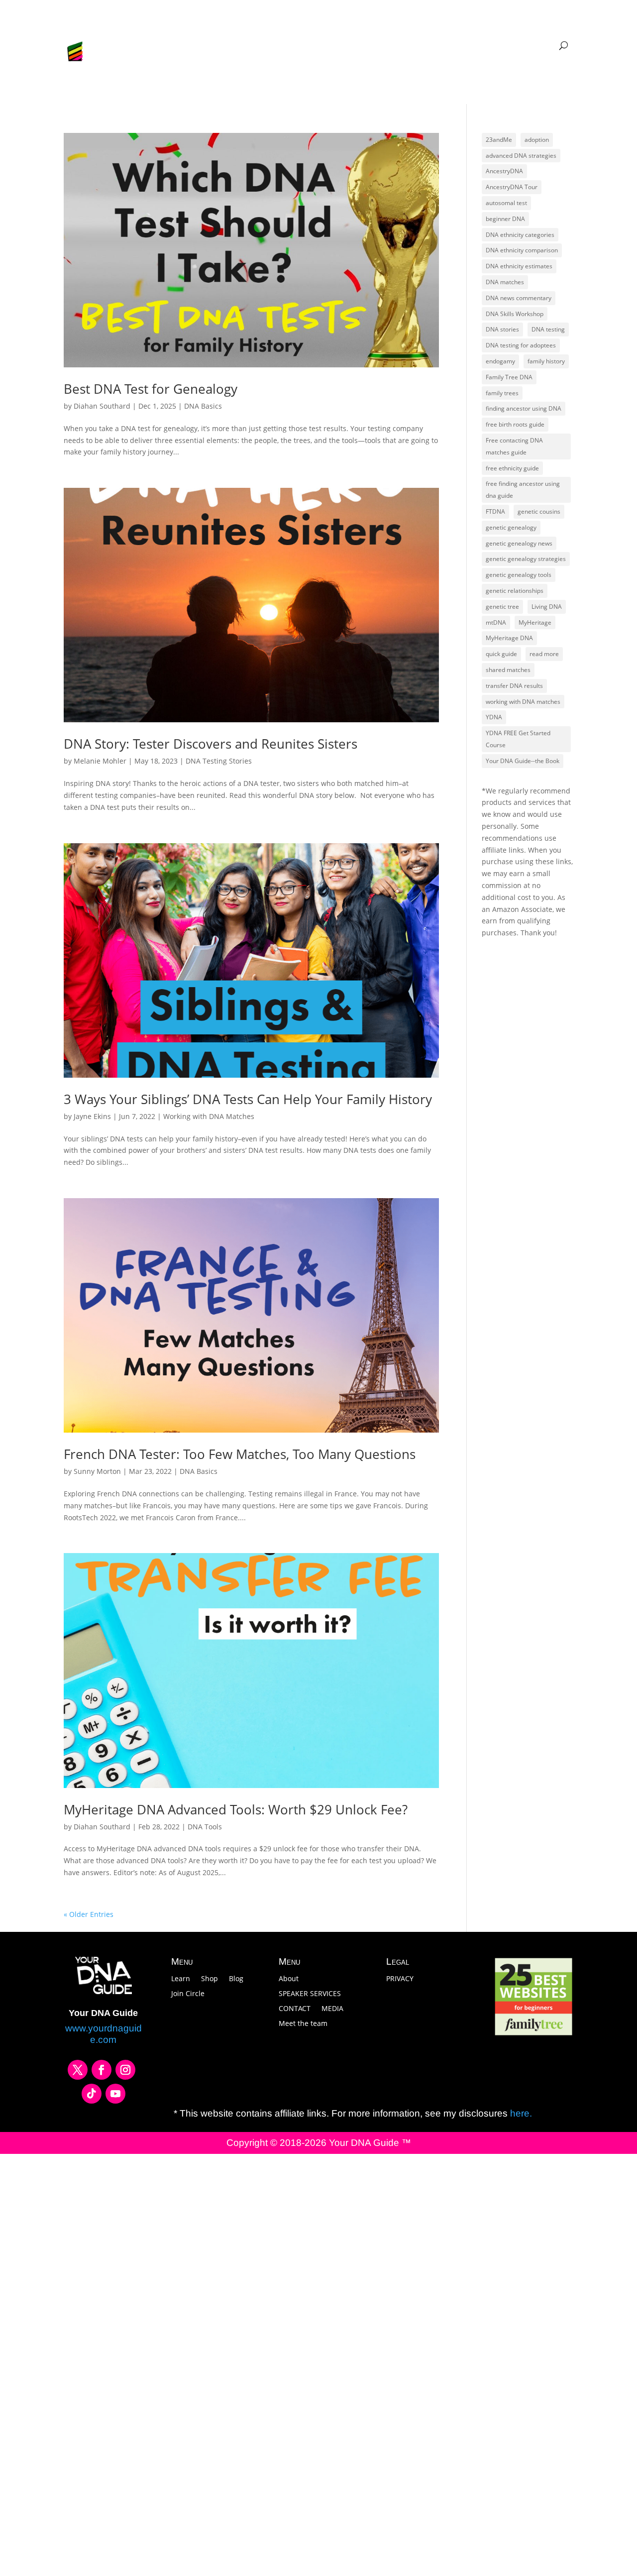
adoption (537, 140)
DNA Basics (203, 406)
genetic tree (502, 607)
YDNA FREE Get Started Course (518, 739)
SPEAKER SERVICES (310, 1994)
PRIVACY (400, 1979)
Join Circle (188, 1994)
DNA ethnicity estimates (519, 266)
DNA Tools (205, 1827)
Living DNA (547, 607)
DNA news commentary (519, 298)
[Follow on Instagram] (125, 2070)
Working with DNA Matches (209, 1116)
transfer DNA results (514, 686)
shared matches (508, 670)
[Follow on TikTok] (92, 2094)
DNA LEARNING (451, 46)
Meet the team (303, 2024)
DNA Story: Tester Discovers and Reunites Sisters (211, 744)
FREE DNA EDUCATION (331, 46)
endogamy (500, 361)
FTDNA (495, 511)
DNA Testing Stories (219, 761)
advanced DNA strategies (521, 156)
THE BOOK (397, 46)
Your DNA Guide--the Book (523, 761)
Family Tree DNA (509, 377)
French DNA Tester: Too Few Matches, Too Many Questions (240, 1454)
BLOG (274, 46)
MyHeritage (535, 622)
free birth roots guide (515, 424)
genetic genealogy (511, 527)
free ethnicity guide (512, 468)
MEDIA (332, 2009)
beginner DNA (505, 219)
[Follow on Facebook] (102, 2070)
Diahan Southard (102, 406)
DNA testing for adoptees (521, 345)
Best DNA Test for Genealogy (151, 389)
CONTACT (295, 2009)
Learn (181, 1979)
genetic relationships (515, 591)
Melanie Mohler (100, 761)
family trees (502, 393)
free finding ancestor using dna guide (523, 490)
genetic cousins (539, 511)
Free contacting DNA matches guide (514, 446)
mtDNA (496, 622)
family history (546, 361)
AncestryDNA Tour (512, 187)
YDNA (494, 717)
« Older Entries (89, 1914)
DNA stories (502, 329)
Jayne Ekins (92, 1116)
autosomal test (506, 203)
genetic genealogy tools (519, 575)
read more (544, 654)
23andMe (499, 140)
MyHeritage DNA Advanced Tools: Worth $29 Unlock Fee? (236, 1809)
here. (520, 2113)
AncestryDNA (504, 171)
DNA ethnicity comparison (522, 250)
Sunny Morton (97, 1471)
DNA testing (548, 329)
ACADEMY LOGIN (526, 46)
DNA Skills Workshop (515, 314)
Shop (210, 1979)
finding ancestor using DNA (524, 408)
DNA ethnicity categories (520, 235)
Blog (236, 1979)
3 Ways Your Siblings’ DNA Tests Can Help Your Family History (248, 1099)
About (289, 1979)
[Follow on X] (78, 2070)
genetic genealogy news (519, 543)
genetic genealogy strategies (526, 559)
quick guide (501, 654)
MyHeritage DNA (509, 638)
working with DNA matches (523, 702)
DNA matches (505, 282)
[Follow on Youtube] (115, 2094)
